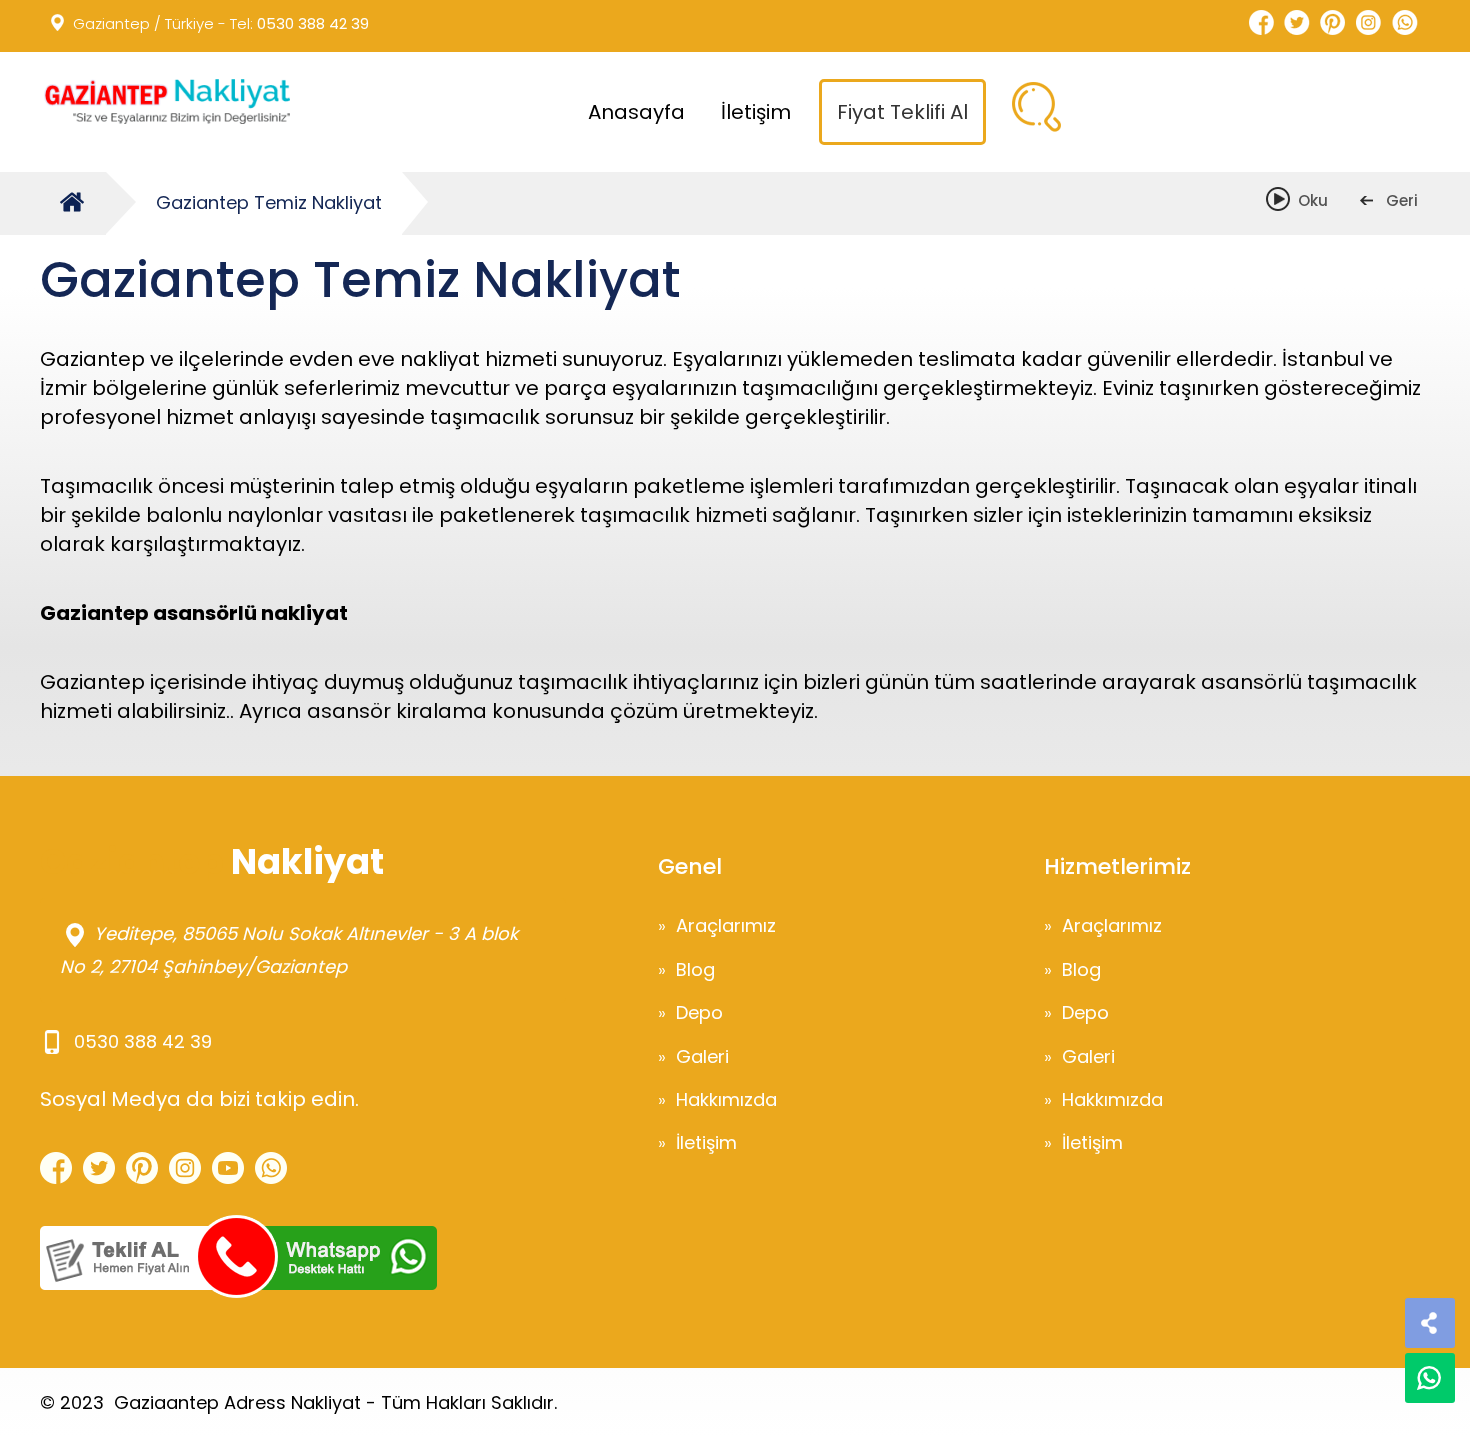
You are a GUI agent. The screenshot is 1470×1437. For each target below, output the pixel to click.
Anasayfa (636, 112)
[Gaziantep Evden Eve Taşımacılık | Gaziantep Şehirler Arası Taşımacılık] (165, 101)
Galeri (702, 1056)
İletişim (756, 112)
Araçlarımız (726, 925)
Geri (1391, 200)
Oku (1303, 200)
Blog (695, 969)
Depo (699, 1012)
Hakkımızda (726, 1099)
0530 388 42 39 (313, 23)
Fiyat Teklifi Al (902, 112)
